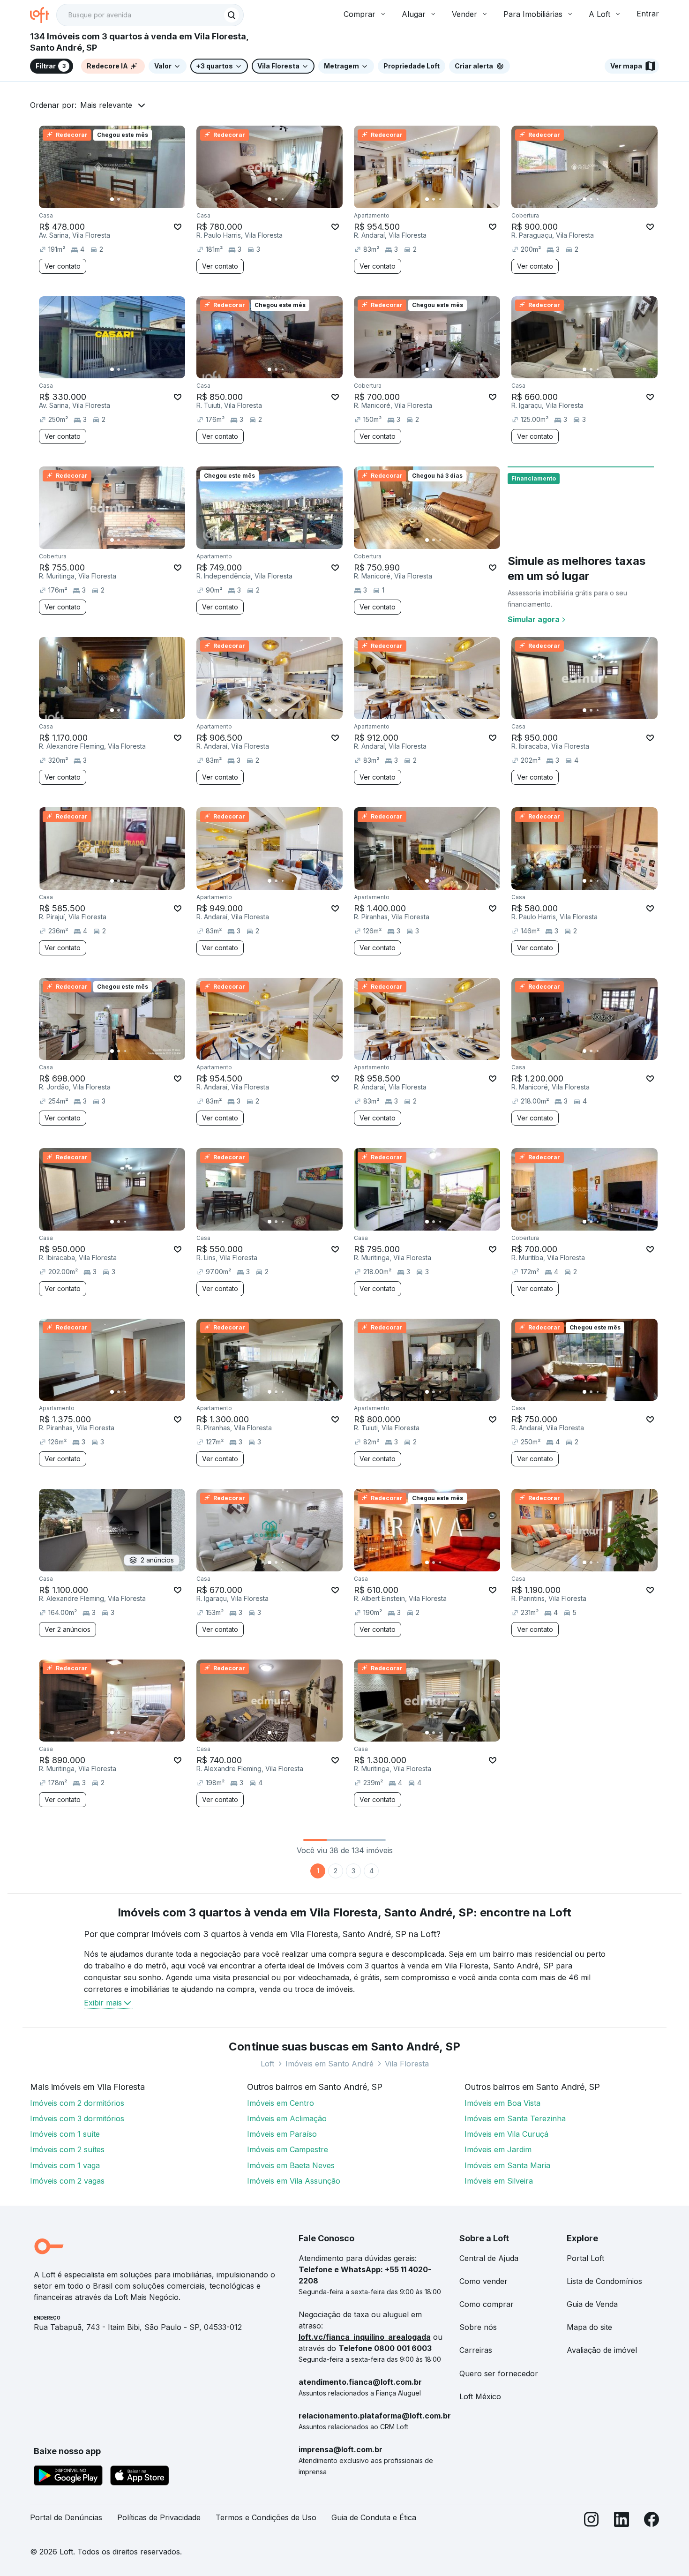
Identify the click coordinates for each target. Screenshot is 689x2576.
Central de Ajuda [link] (489, 2258)
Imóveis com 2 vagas (67, 2181)
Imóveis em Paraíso (282, 2134)
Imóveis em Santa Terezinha (515, 2118)
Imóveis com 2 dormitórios (77, 2103)
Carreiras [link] (476, 2350)
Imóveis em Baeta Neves (291, 2165)
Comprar (359, 14)
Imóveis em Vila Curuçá (506, 2134)
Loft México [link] (480, 2396)
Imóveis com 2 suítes (67, 2149)
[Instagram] (592, 2521)
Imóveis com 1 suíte (65, 2134)
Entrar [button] (648, 14)
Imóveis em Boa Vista (502, 2103)
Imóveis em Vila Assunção (294, 2181)
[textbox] (150, 15)
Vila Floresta (407, 2064)
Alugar (414, 14)
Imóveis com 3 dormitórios (77, 2118)
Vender (464, 14)
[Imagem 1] (112, 199)
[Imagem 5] (138, 199)
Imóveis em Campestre (288, 2149)
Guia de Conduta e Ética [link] (374, 2517)
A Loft (599, 14)
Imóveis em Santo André (330, 2064)
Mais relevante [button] (106, 105)
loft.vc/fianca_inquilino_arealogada (365, 2337)
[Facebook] (652, 2521)
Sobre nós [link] (478, 2327)
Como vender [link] (483, 2281)
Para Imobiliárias (533, 14)
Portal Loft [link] (585, 2258)
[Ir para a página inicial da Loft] (43, 15)
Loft (267, 2064)
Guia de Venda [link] (592, 2304)
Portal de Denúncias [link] (66, 2517)
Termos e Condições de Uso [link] (266, 2517)
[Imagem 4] (132, 199)
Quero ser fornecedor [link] (499, 2373)
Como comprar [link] (487, 2304)
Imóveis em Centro (281, 2103)
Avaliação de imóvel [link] (602, 2350)
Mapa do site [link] (589, 2327)
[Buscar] (232, 15)
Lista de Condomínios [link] (604, 2281)
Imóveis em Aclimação (287, 2118)
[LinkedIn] (622, 2521)
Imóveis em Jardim (498, 2149)
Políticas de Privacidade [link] (159, 2517)
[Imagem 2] (119, 199)
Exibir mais (103, 2003)
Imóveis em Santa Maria (507, 2165)
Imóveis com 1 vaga (65, 2165)
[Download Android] (68, 2477)
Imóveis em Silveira (499, 2181)
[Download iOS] (140, 2477)
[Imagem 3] (125, 199)
